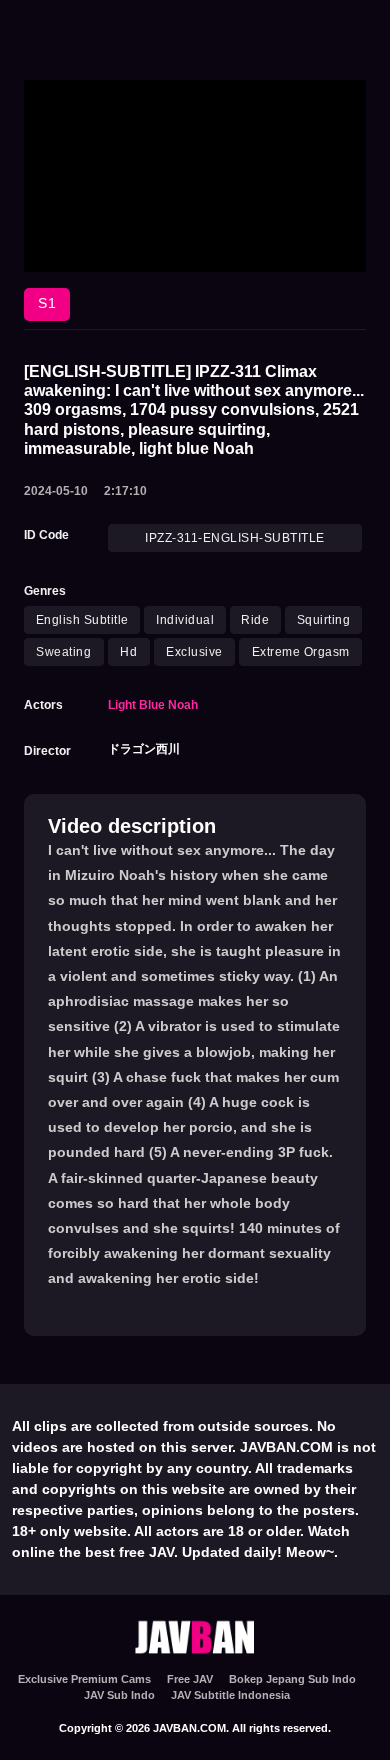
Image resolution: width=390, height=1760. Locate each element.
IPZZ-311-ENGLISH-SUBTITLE (235, 538)
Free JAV (190, 1679)
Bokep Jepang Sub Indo (292, 1679)
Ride (255, 620)
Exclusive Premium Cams (84, 1679)
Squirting (324, 620)
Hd (128, 652)
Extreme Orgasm (301, 652)
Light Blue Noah (153, 705)
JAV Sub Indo (119, 1695)
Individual (185, 620)
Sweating (63, 652)
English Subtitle (82, 620)
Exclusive (194, 652)
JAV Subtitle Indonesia (230, 1695)
